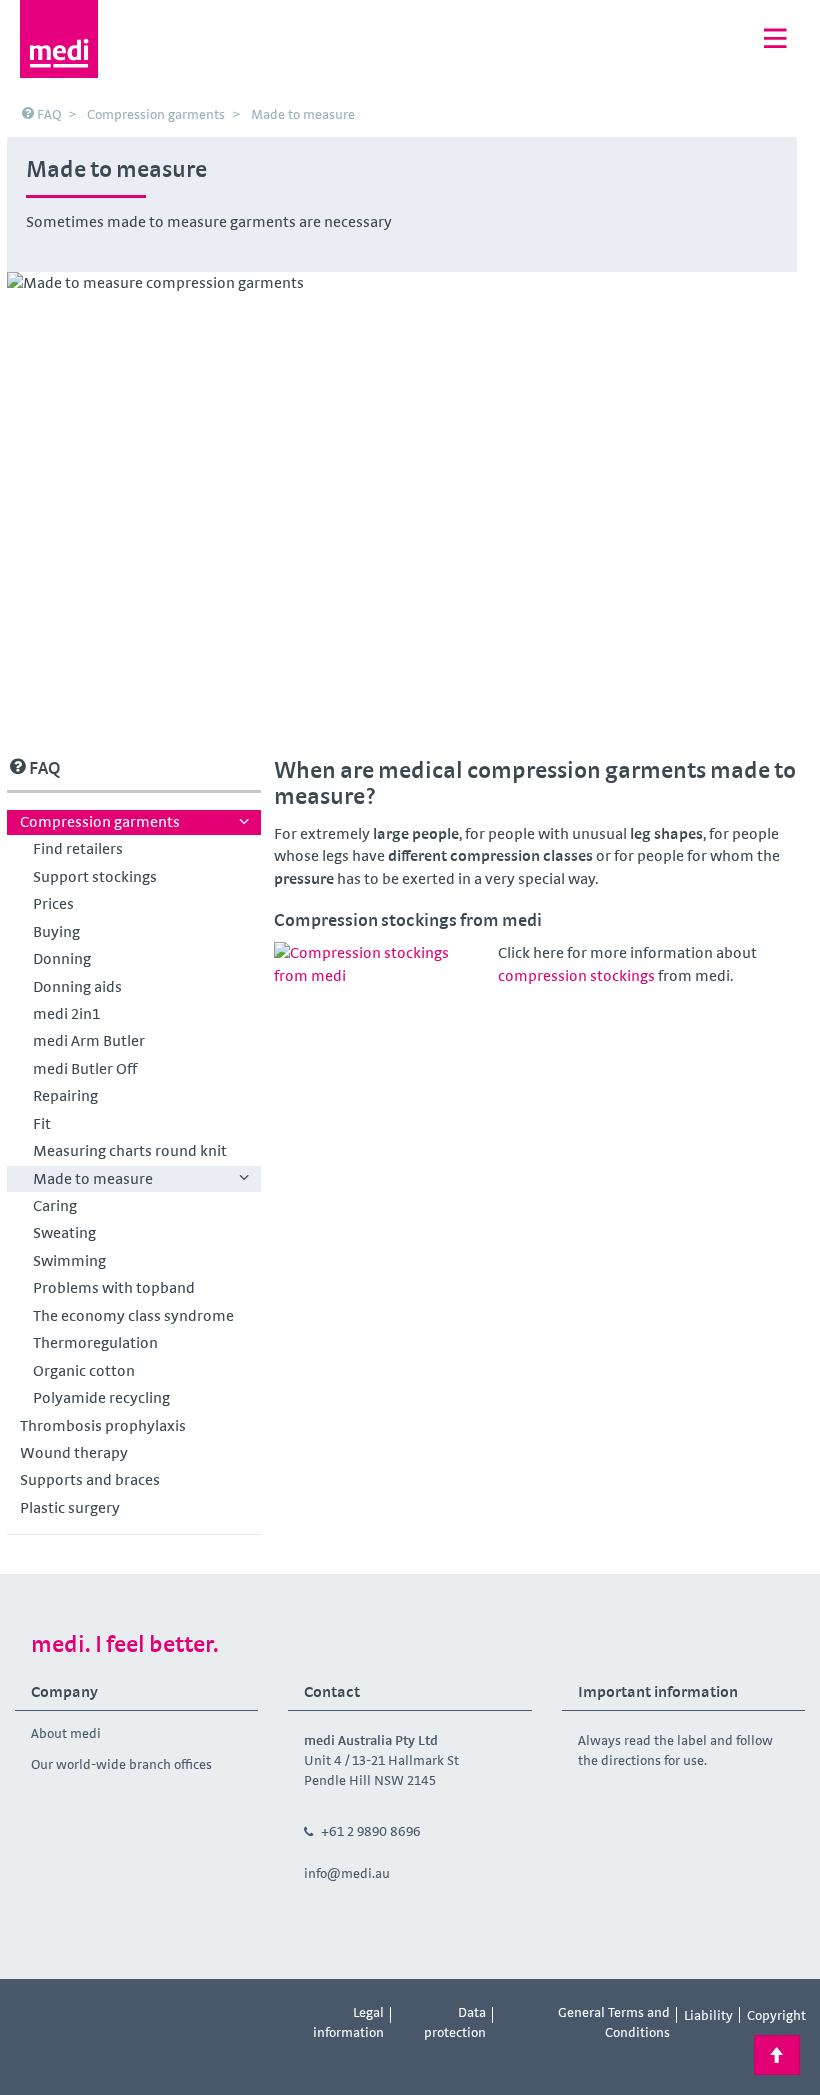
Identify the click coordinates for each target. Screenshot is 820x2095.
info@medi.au (347, 1873)
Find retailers (78, 848)
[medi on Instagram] (81, 2016)
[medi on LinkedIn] (36, 2058)
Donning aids (77, 986)
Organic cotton (84, 1370)
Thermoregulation (95, 1342)
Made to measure (93, 1178)
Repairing (65, 1095)
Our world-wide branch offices (121, 1764)
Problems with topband (114, 1287)
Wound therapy (74, 1452)
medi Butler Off (85, 1068)
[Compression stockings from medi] (379, 1001)
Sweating (64, 1232)
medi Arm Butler (89, 1040)
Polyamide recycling (101, 1397)
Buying (56, 931)
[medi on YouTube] (126, 2016)
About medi (66, 1733)
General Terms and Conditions (614, 2022)
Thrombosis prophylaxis (103, 1425)
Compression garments (100, 821)
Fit (42, 1123)
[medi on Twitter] (216, 2016)
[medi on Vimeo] (171, 2016)
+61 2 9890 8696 (371, 1831)
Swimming (69, 1260)
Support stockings (95, 876)
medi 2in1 (66, 1013)
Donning (62, 958)
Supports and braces (90, 1479)
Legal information (348, 2022)
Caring (55, 1205)
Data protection (455, 2022)
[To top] (777, 2055)
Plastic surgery (70, 1507)
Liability (708, 2015)
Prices (53, 903)
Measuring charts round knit (130, 1150)
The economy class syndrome (133, 1315)
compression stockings (576, 975)
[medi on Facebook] (36, 2016)
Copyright (776, 2015)
